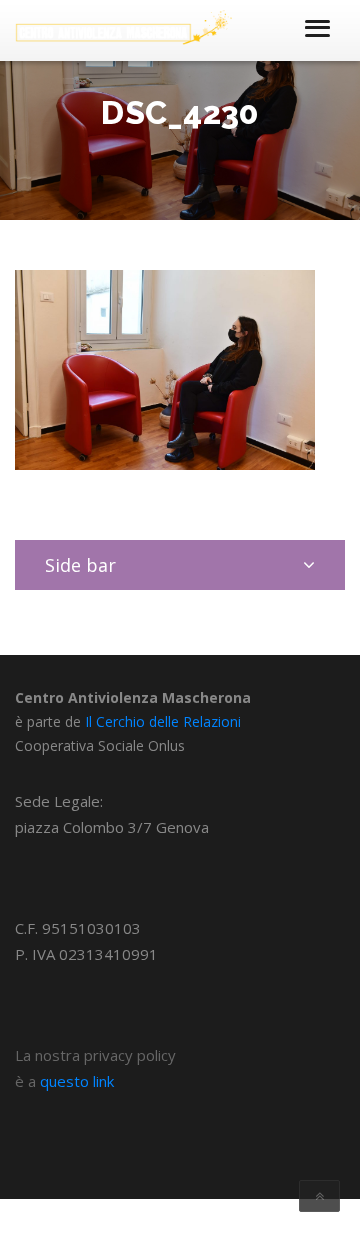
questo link (77, 1081)
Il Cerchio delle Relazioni (163, 721)
